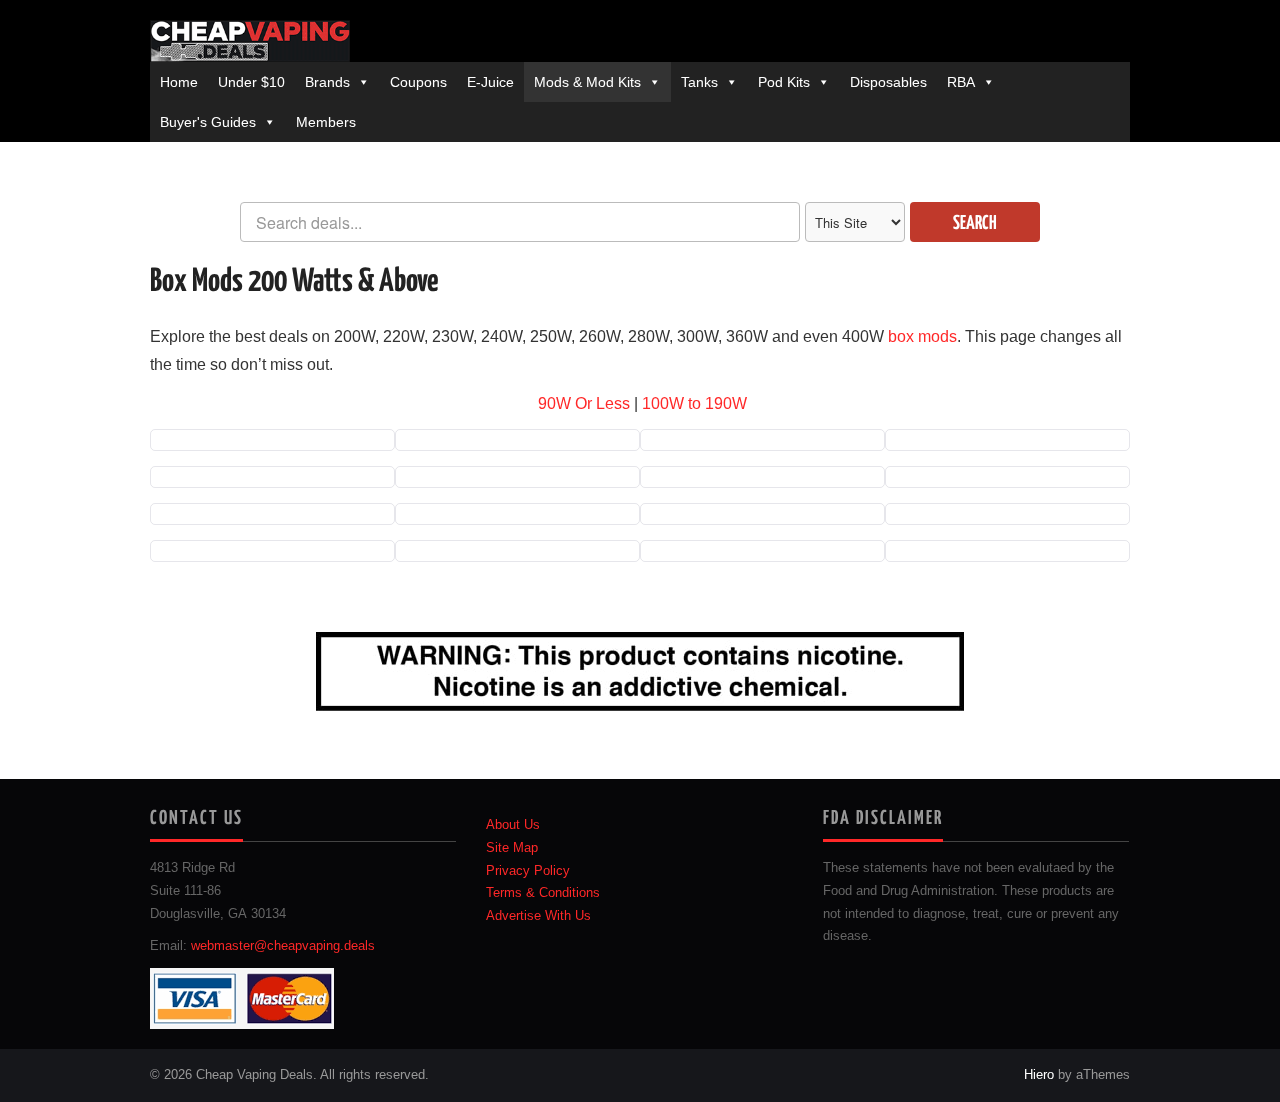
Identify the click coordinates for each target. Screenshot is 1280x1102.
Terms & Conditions (543, 893)
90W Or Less (584, 403)
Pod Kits (784, 82)
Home (179, 82)
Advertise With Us (538, 916)
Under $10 (251, 82)
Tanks (699, 82)
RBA (961, 82)
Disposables (888, 82)
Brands (327, 82)
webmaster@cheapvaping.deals (283, 946)
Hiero (1039, 1075)
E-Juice (490, 82)
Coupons (418, 82)
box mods (922, 336)
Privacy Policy (528, 871)
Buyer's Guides (208, 122)
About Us (513, 825)
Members (326, 122)
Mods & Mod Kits (587, 82)
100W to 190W (694, 403)
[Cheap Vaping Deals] (250, 41)
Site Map (512, 848)
